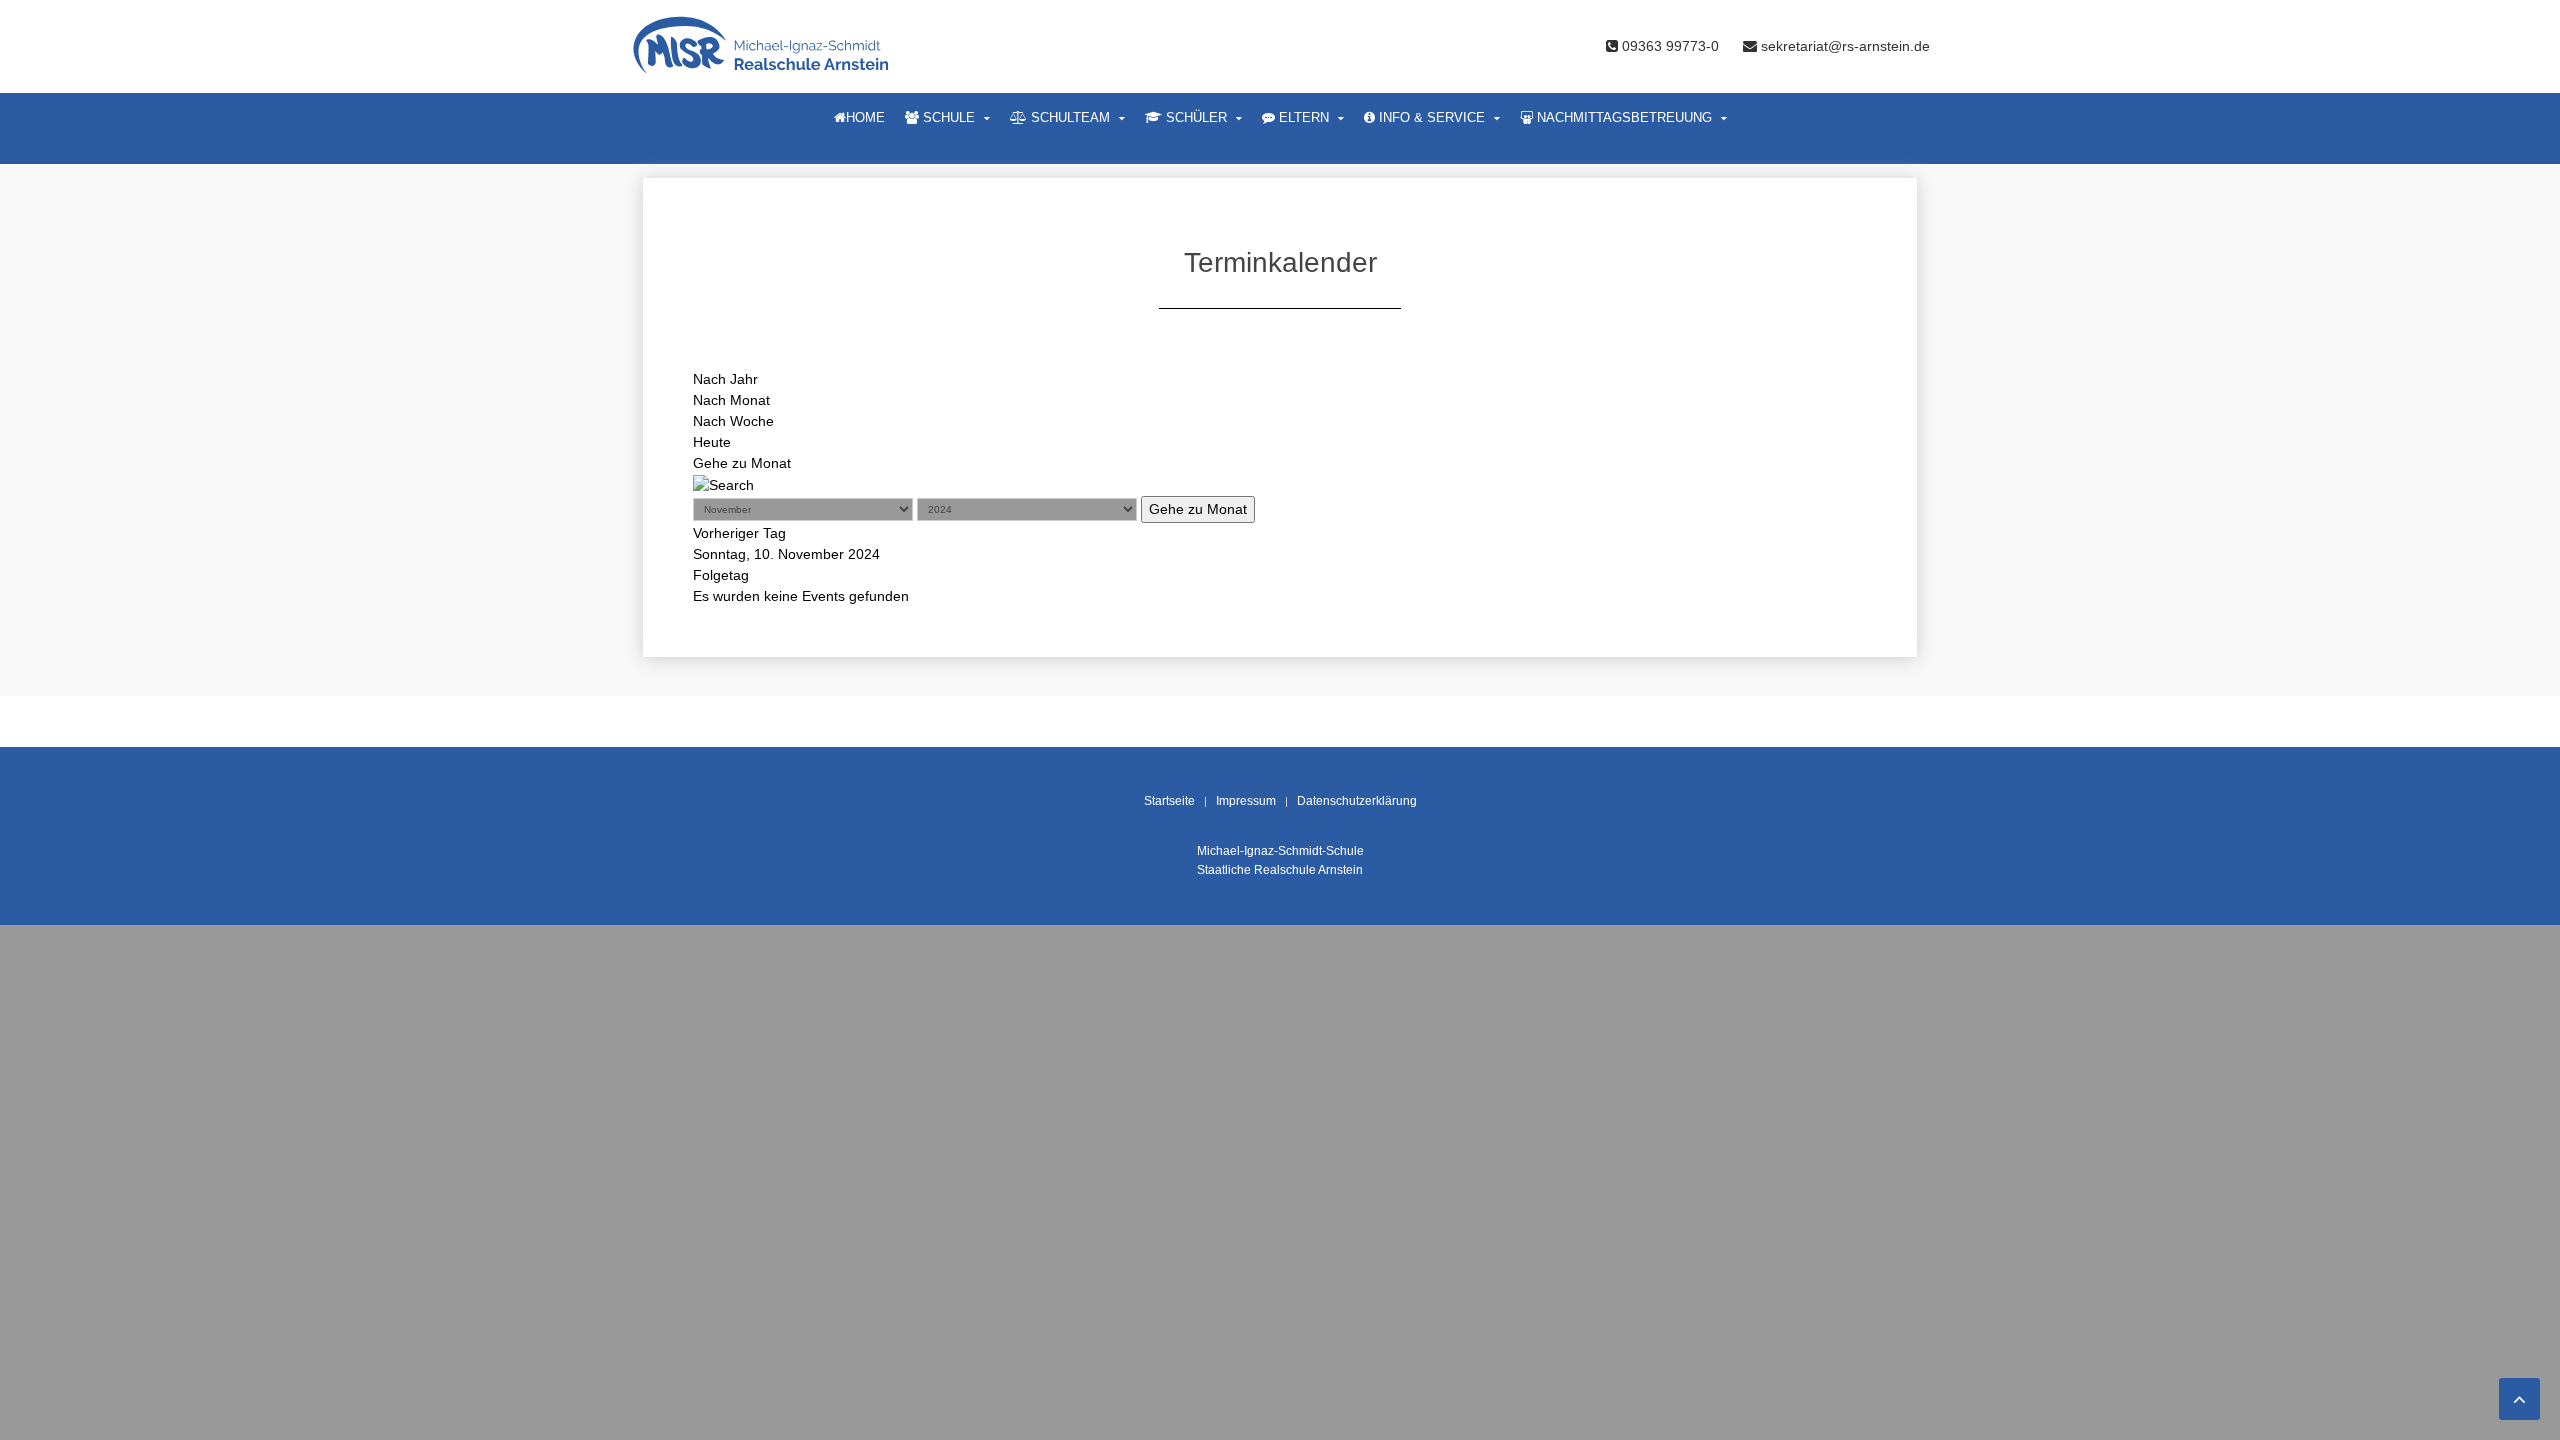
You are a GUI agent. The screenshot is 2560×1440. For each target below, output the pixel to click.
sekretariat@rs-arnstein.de (1843, 46)
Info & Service (1430, 117)
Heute (712, 442)
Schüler (1194, 117)
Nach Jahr (725, 379)
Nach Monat (731, 400)
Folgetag (721, 575)
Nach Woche (733, 421)
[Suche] (723, 484)
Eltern (1302, 117)
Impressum (1246, 801)
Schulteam (1068, 117)
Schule (947, 117)
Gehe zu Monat (742, 463)
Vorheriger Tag (739, 533)
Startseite (1169, 801)
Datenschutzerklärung (1357, 801)
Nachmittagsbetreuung (1622, 117)
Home (865, 117)
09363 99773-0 (1670, 46)
